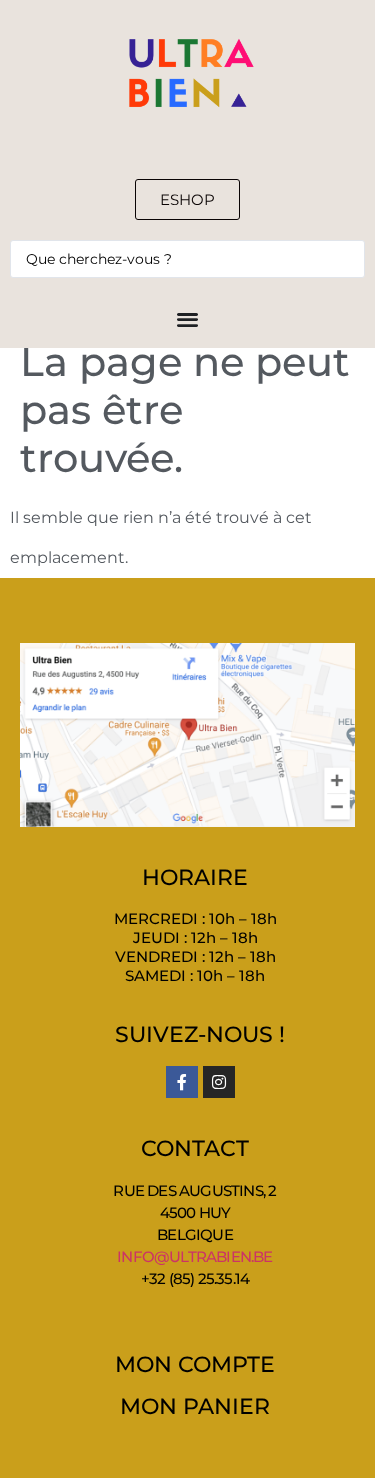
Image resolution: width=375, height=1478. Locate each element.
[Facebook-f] (182, 1082)
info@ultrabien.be (194, 1256)
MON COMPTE (195, 1364)
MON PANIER (195, 1406)
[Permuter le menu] (187, 318)
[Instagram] (219, 1082)
